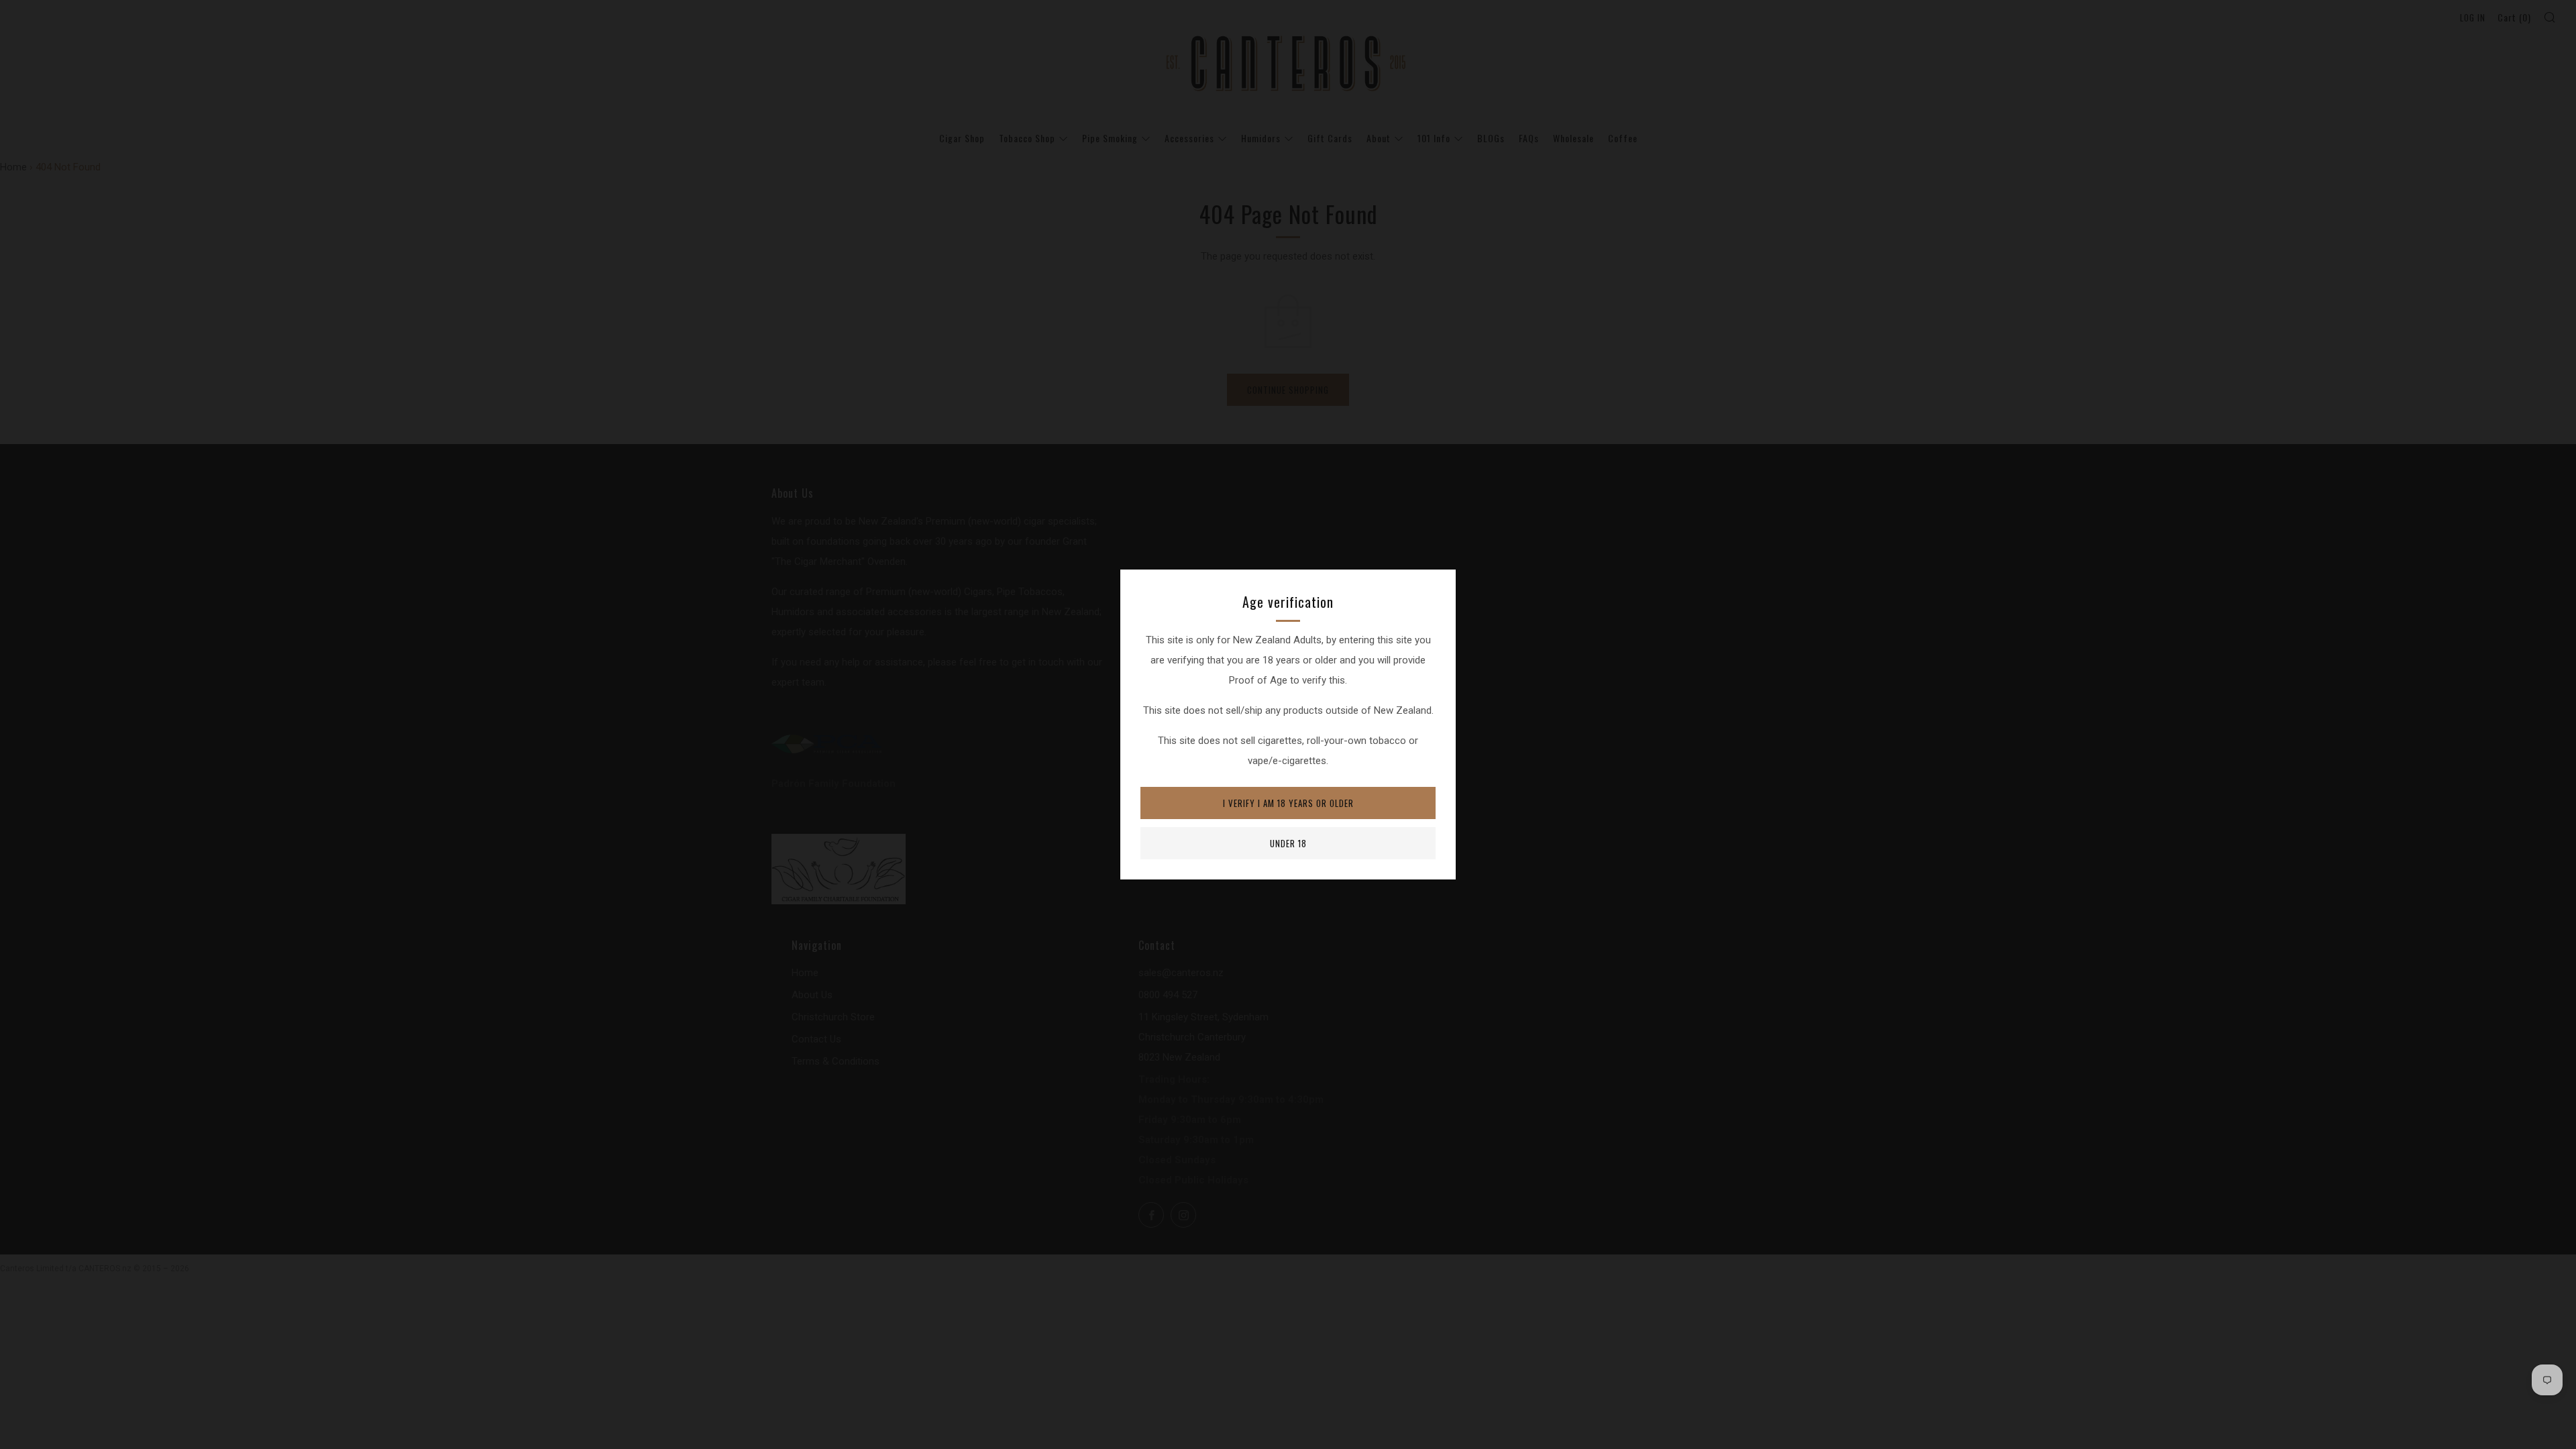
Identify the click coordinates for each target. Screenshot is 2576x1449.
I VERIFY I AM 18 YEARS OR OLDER (1288, 803)
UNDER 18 (1288, 843)
